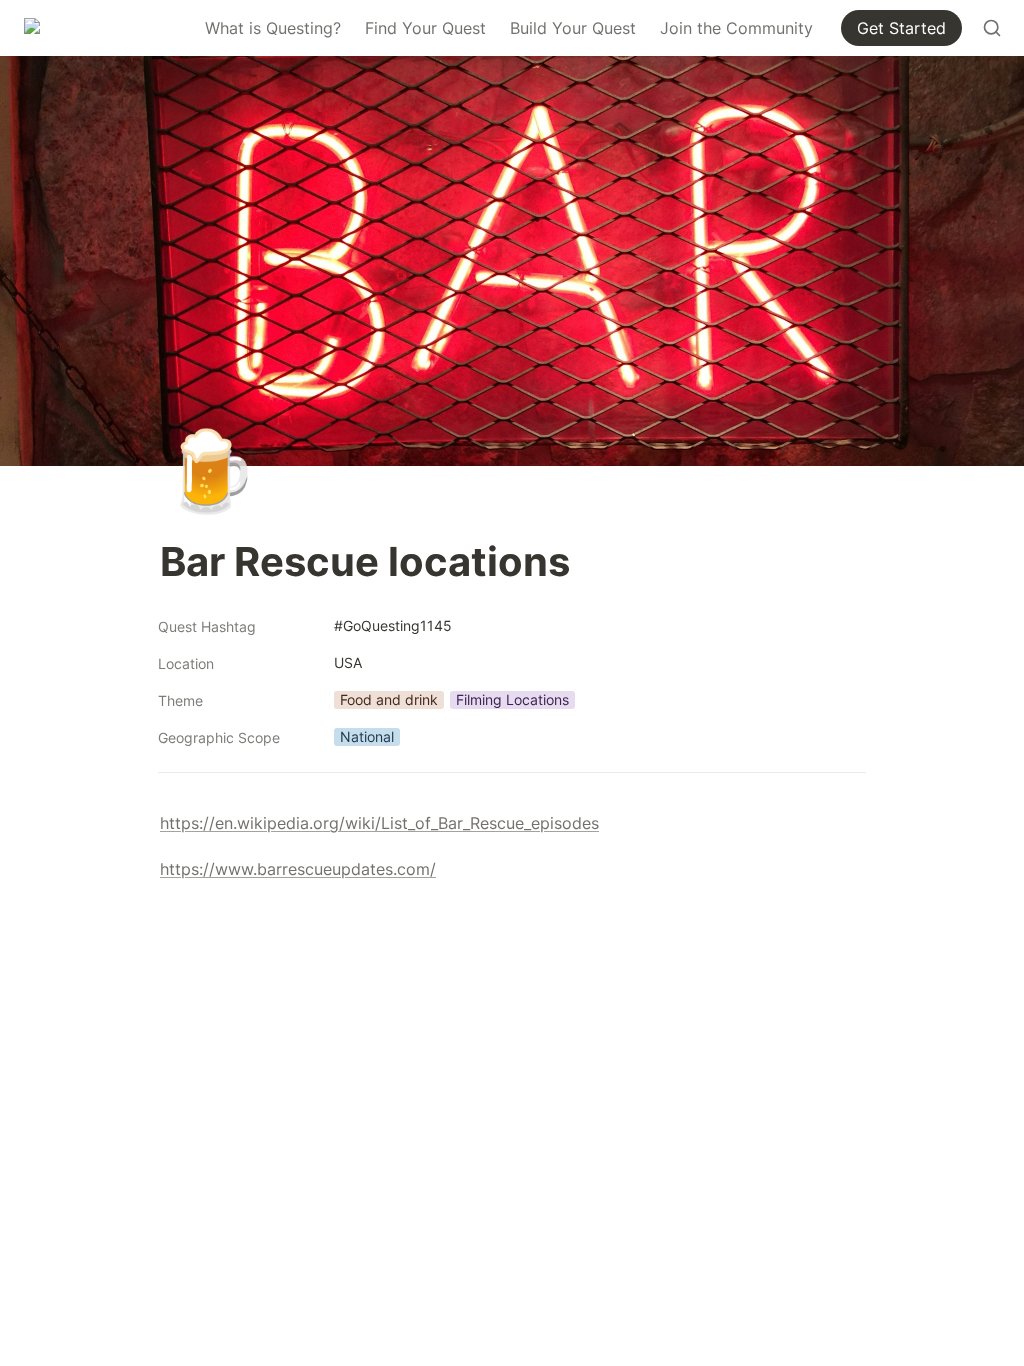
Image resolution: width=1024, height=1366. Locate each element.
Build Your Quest (573, 28)
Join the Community (736, 28)
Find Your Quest (425, 28)
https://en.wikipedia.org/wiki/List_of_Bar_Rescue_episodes (379, 823)
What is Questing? (273, 28)
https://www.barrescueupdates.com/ (298, 869)
